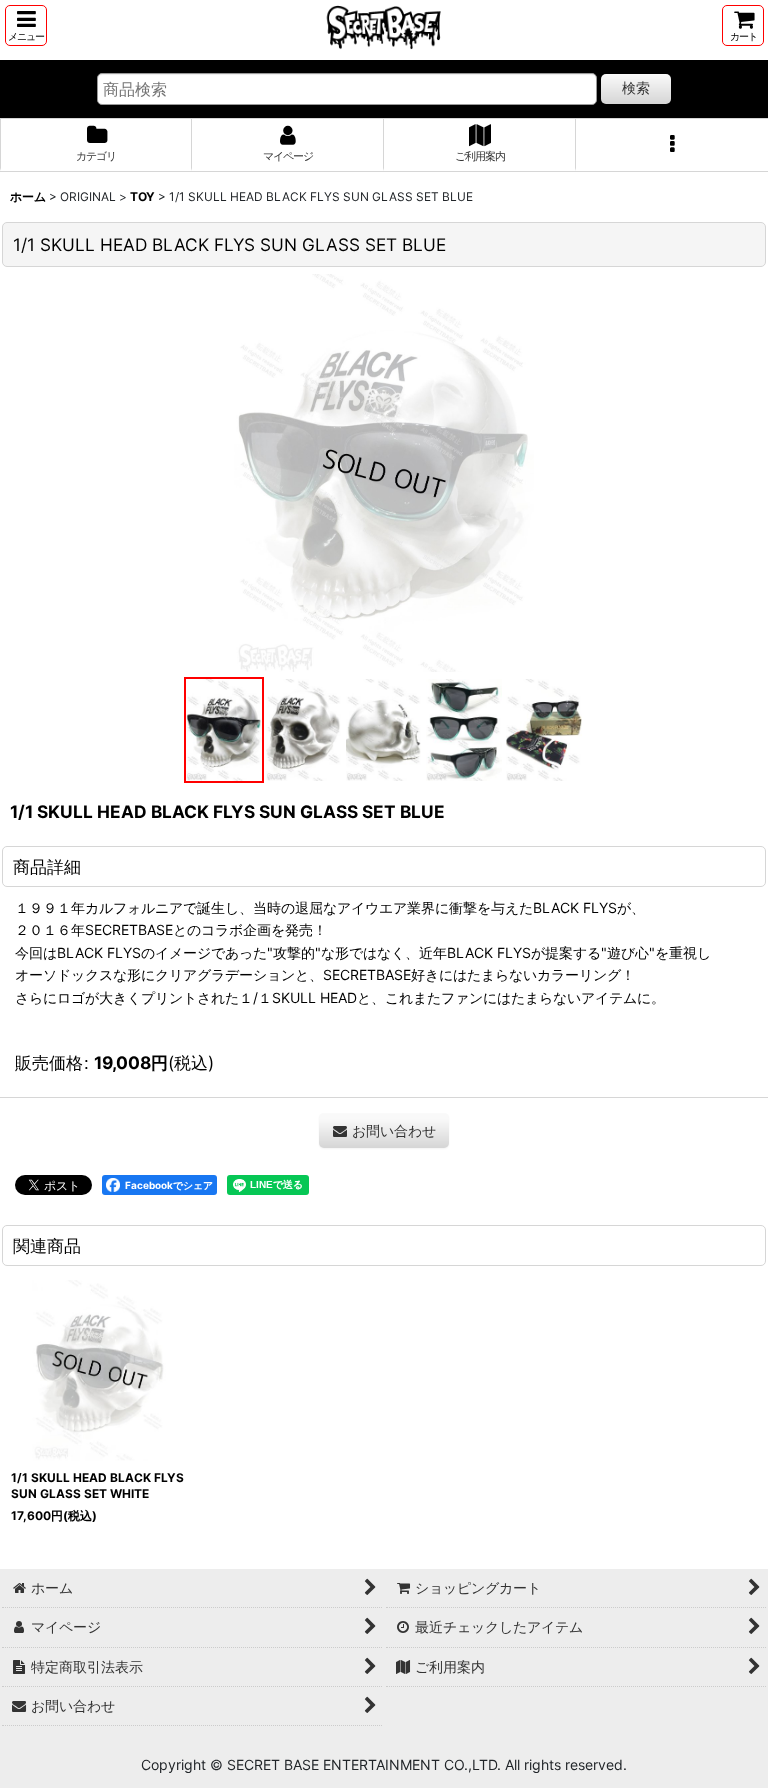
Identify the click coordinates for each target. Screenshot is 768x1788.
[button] (26, 25)
